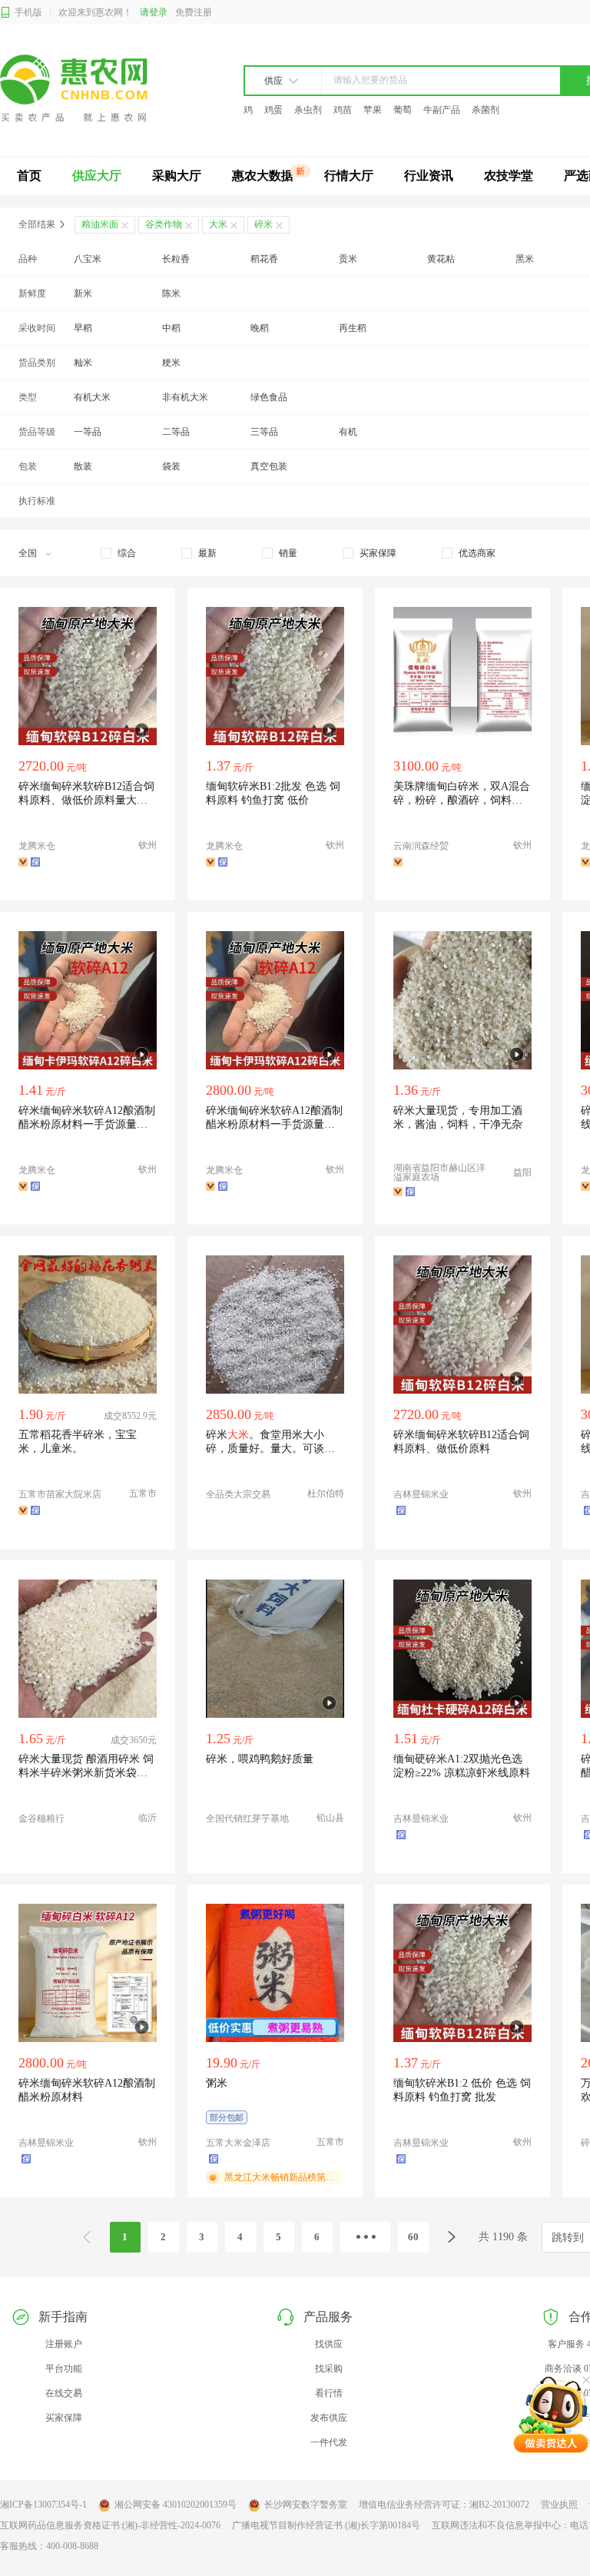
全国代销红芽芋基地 (247, 1818)
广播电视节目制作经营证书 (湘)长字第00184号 (326, 2525)
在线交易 (64, 2393)
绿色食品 (269, 397)
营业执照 (559, 2505)
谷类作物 (164, 224)
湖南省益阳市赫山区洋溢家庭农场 (439, 1172)
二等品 (176, 432)
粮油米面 (100, 224)
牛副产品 (442, 110)
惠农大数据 (263, 176)
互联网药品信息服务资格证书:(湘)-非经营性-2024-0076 (110, 2525)
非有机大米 (185, 397)
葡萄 (403, 110)
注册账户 (64, 2344)
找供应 (329, 2344)
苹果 (373, 110)
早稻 (83, 328)
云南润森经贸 (421, 846)
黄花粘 (441, 259)
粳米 (171, 363)
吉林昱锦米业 (421, 1494)
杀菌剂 (486, 110)
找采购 (329, 2369)
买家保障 (64, 2418)
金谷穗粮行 (41, 1818)
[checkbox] (118, 553)
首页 (29, 176)
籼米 (83, 363)
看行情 (329, 2393)
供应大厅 (97, 176)
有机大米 (92, 397)
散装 (83, 466)
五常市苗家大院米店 (60, 1494)
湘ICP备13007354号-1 (43, 2505)
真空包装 (269, 466)
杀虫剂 (308, 110)
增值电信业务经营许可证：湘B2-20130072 (444, 2505)
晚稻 (260, 328)
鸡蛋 (273, 110)
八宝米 (88, 259)
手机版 (28, 12)
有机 (348, 432)
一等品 (88, 432)
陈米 (171, 293)
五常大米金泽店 (238, 2143)
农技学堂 (509, 176)
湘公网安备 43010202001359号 (176, 2505)
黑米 (525, 259)
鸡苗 (343, 110)
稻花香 (264, 259)
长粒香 (176, 259)
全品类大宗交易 (238, 1494)
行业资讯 (429, 176)
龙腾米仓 (37, 846)
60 (413, 2237)
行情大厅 (349, 176)
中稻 (171, 328)
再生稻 (353, 328)
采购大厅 (177, 176)
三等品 (264, 432)
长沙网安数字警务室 (306, 2505)
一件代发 (329, 2442)
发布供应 (329, 2418)
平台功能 (64, 2369)
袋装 (171, 466)
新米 (83, 293)
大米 (218, 224)
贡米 (348, 259)
